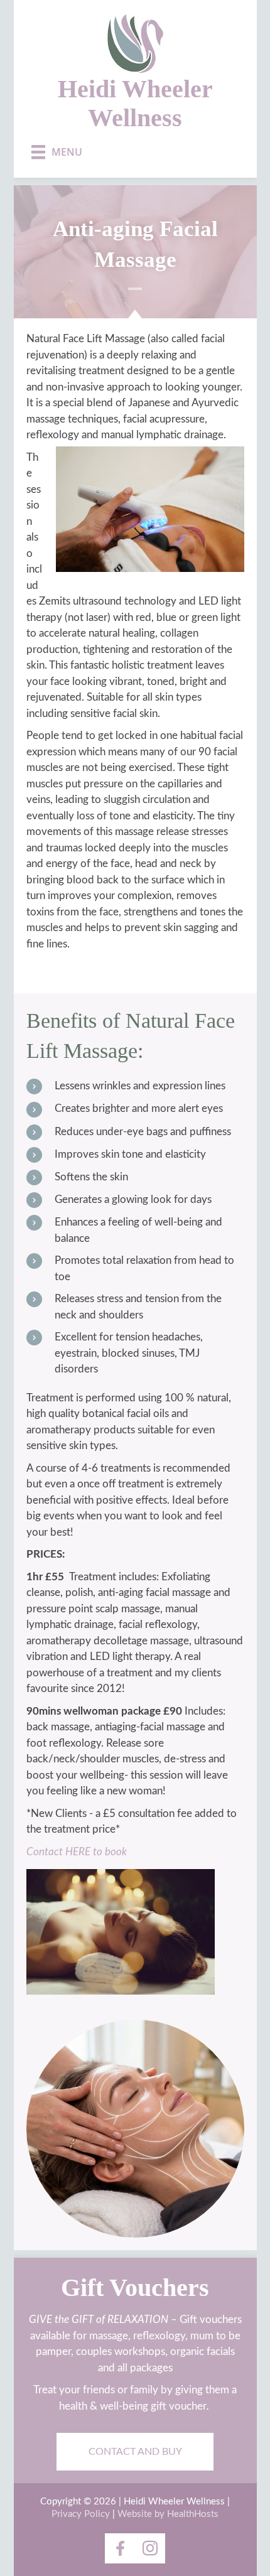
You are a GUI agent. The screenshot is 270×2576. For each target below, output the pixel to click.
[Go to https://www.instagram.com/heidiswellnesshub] (150, 2548)
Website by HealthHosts (168, 2514)
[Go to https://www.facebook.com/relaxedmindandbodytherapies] (120, 2548)
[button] (135, 2452)
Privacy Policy (81, 2514)
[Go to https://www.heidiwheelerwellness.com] (135, 73)
